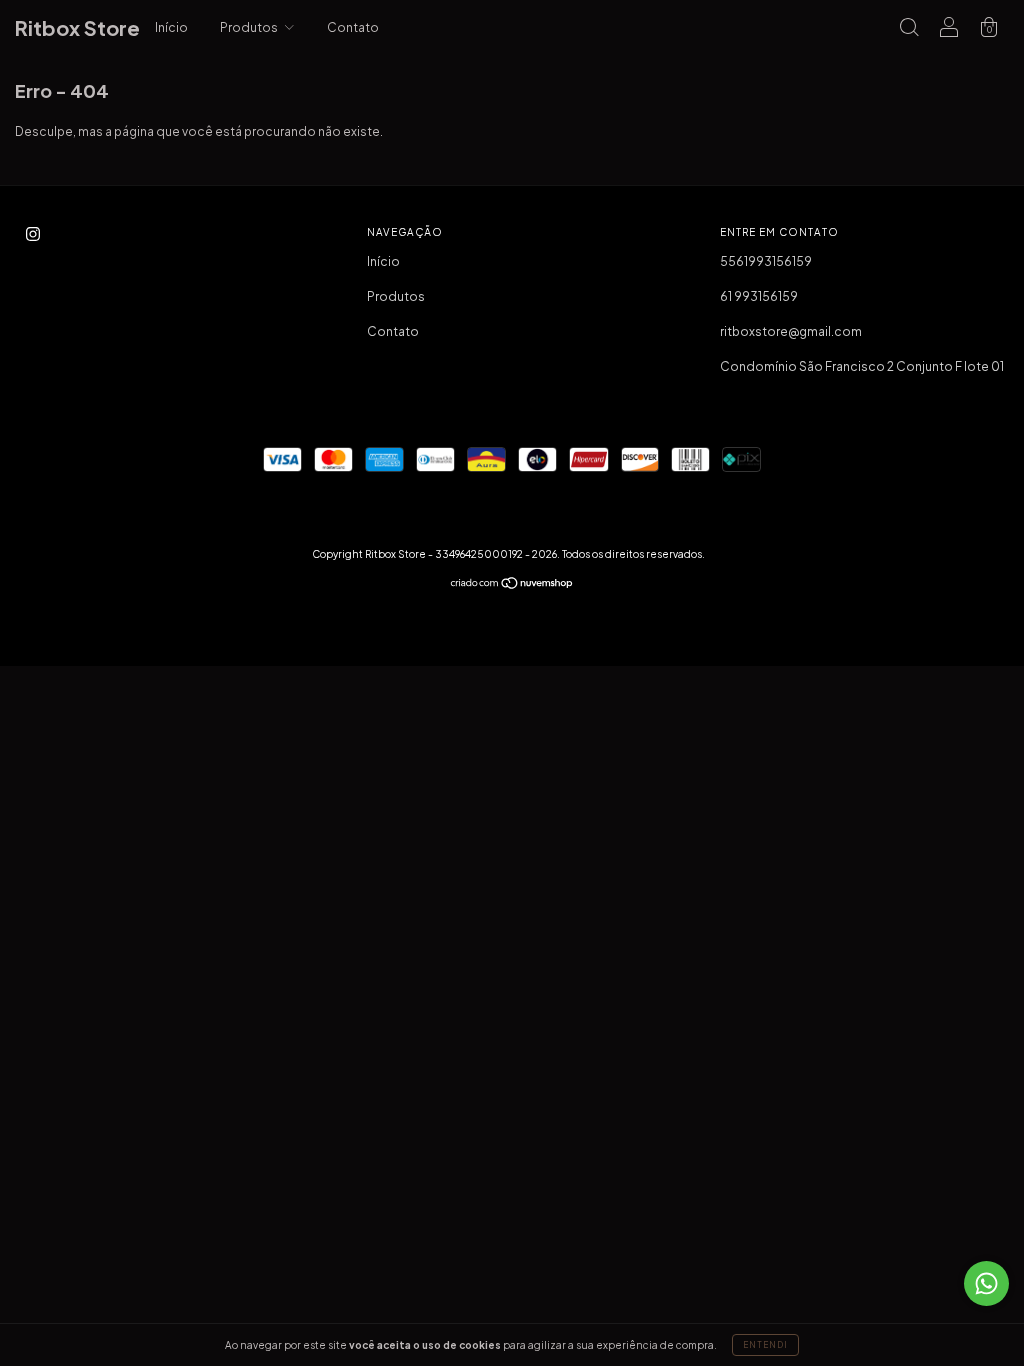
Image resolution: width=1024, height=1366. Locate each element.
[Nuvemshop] (512, 585)
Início (171, 27)
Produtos (250, 27)
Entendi (765, 1345)
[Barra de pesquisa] (909, 30)
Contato (353, 27)
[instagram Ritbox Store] (33, 233)
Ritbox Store (77, 27)
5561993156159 (766, 261)
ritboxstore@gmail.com (791, 331)
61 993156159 (759, 296)
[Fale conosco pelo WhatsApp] (986, 1283)
